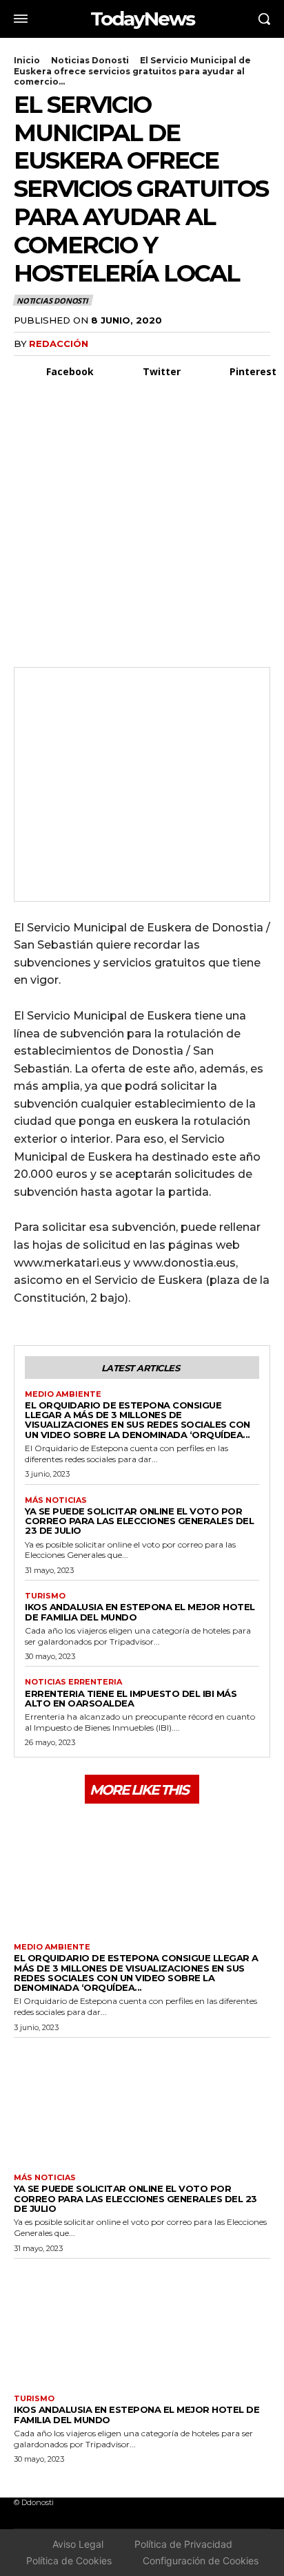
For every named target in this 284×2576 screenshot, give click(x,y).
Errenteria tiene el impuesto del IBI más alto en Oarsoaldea (131, 1698)
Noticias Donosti (90, 60)
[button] (264, 19)
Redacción (59, 344)
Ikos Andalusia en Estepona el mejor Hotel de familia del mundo (140, 1612)
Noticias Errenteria (73, 1682)
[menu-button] (21, 19)
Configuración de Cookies (201, 2561)
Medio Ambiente (63, 1394)
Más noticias (56, 1500)
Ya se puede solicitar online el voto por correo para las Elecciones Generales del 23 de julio (139, 1521)
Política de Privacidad (183, 2544)
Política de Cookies (69, 2561)
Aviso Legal (78, 2544)
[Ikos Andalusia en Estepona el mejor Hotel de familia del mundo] (142, 2323)
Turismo (45, 1596)
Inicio (27, 60)
